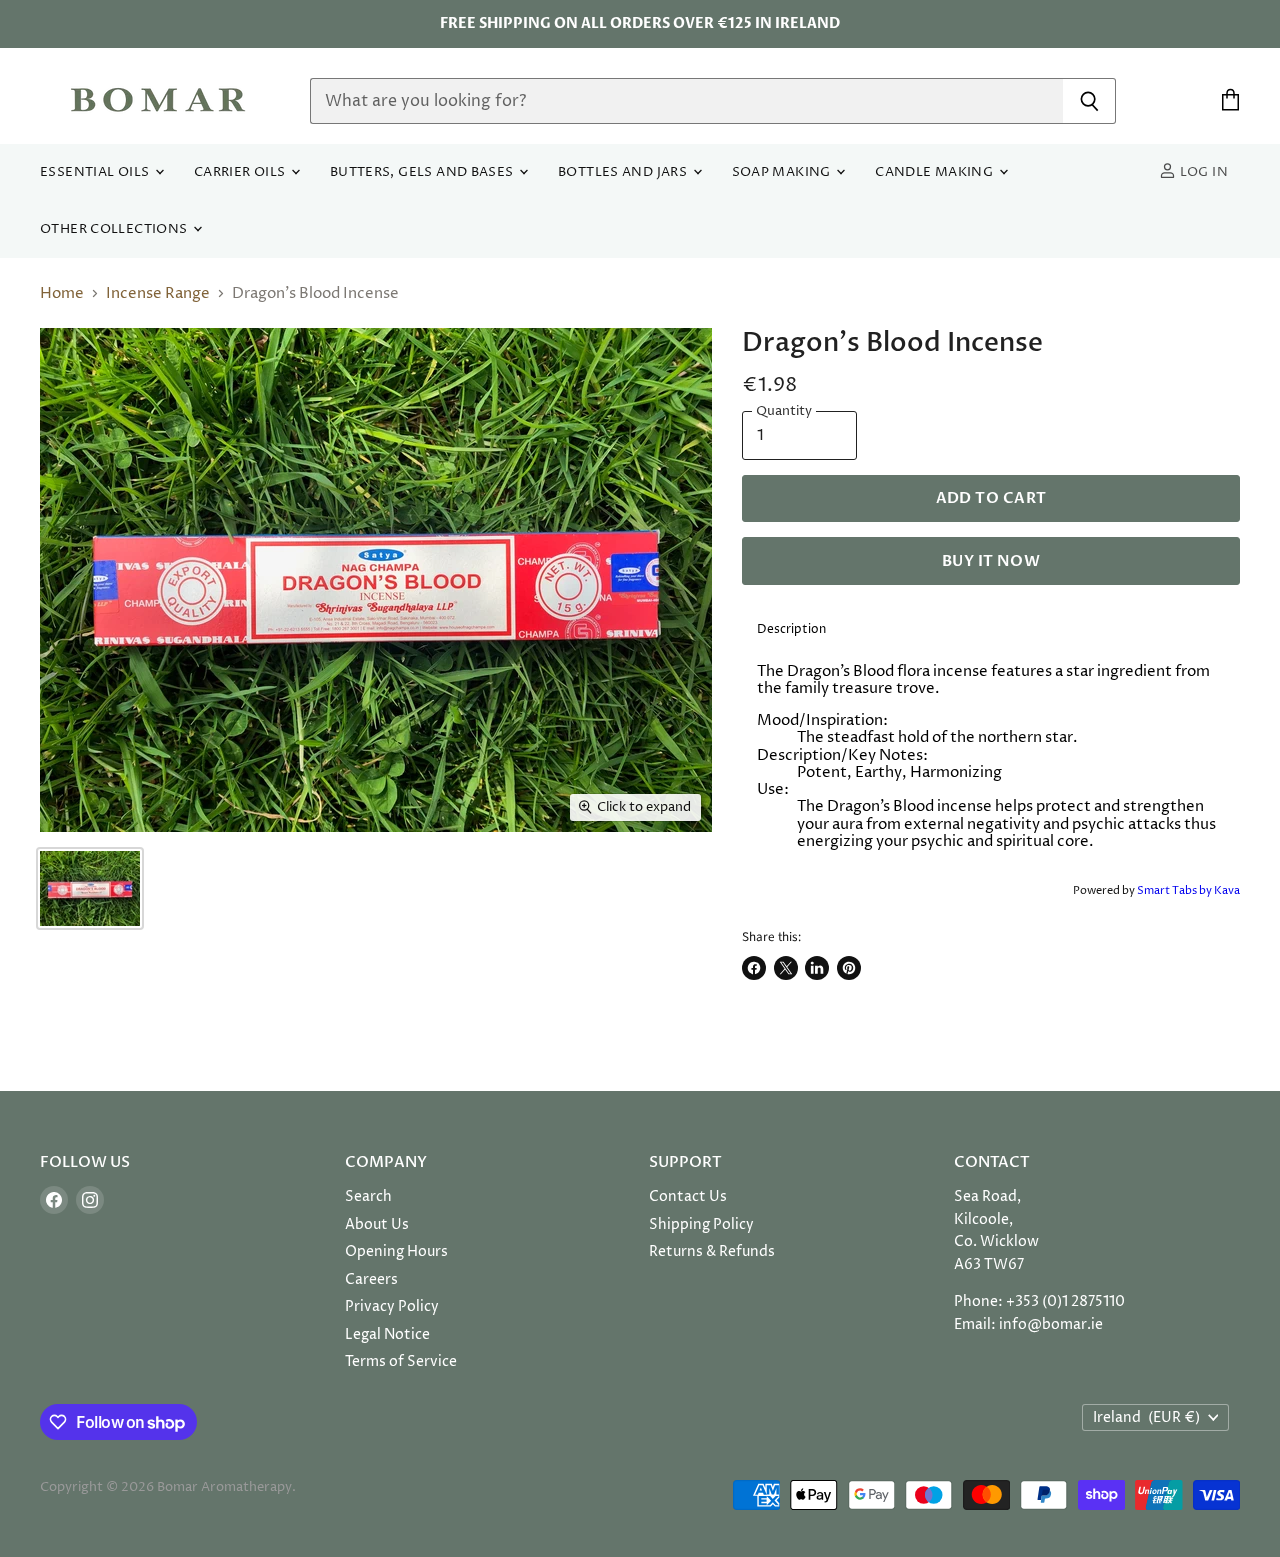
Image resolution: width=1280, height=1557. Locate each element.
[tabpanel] (991, 764)
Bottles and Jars (624, 172)
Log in (1202, 172)
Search (368, 1196)
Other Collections (115, 229)
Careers (371, 1279)
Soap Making (783, 172)
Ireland (1146, 1417)
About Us (377, 1224)
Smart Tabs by (1175, 890)
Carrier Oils (241, 172)
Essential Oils (96, 172)
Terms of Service (401, 1361)
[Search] (1089, 101)
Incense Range (158, 293)
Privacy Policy (392, 1306)
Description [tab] (791, 629)
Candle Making (935, 172)
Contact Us (688, 1196)
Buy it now (991, 561)
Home (62, 293)
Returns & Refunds (712, 1251)
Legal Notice (387, 1334)
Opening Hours (396, 1251)
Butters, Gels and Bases (423, 172)
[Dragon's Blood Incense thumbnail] (90, 888)
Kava (1227, 890)
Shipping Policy (701, 1224)
